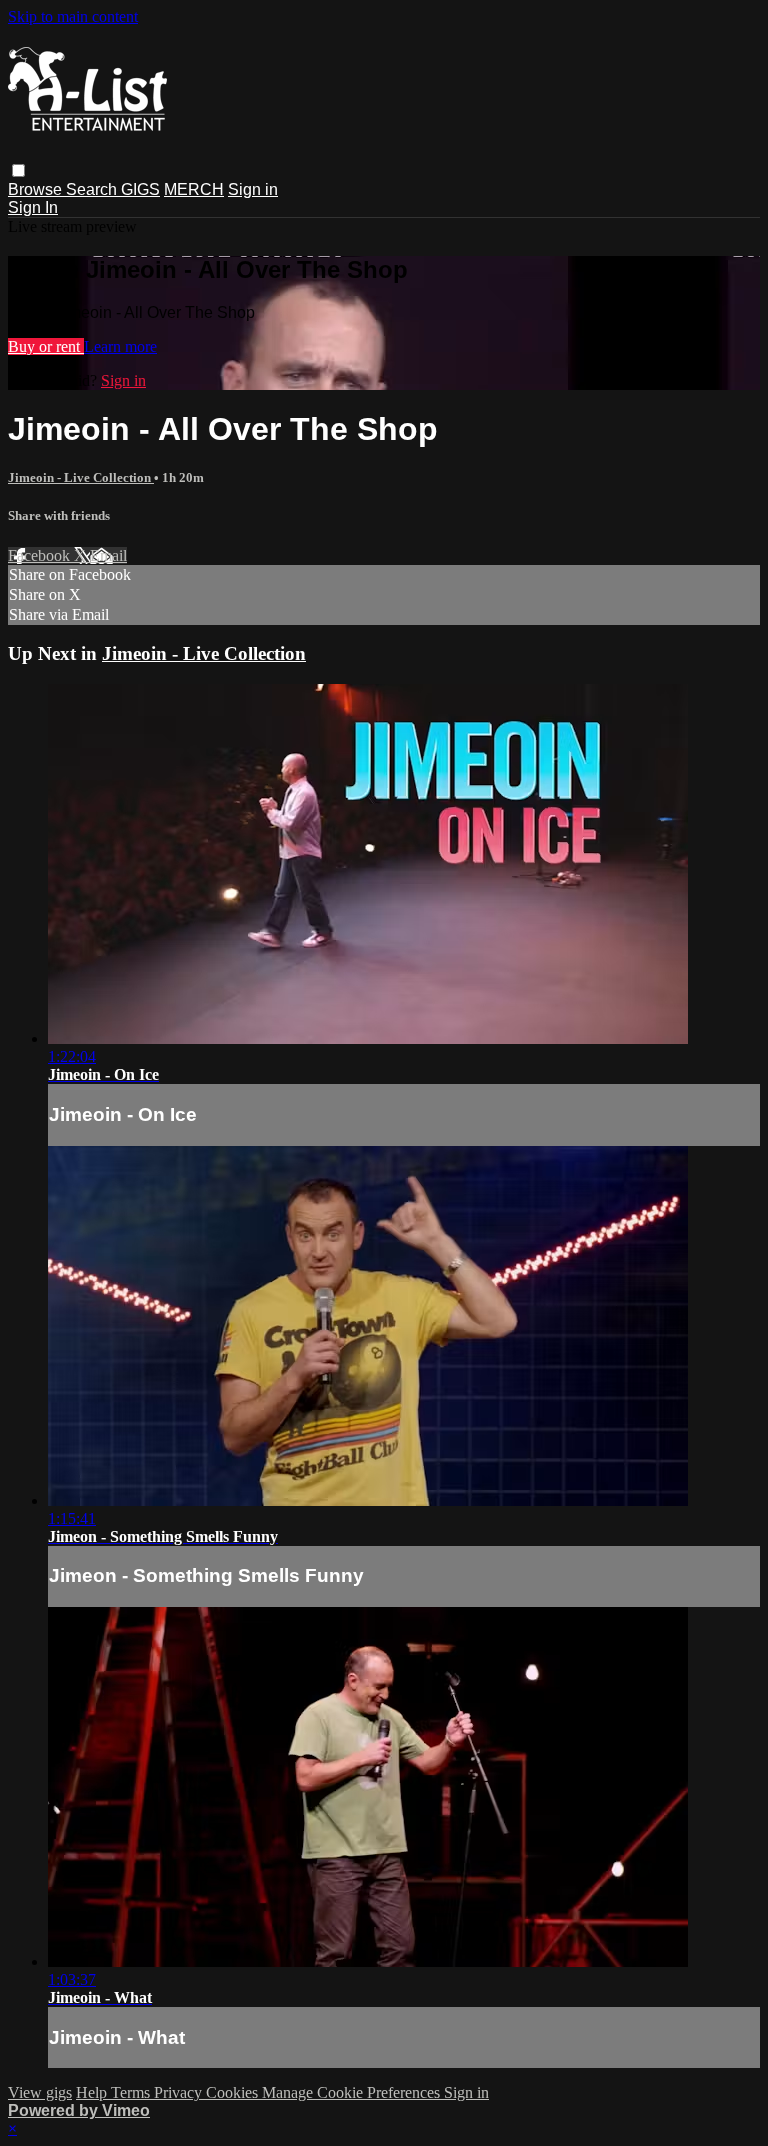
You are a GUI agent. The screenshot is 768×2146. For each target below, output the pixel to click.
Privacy (180, 2092)
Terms (132, 2092)
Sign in (253, 189)
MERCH (194, 189)
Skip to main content (73, 16)
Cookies (234, 2092)
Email (108, 555)
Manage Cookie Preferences (353, 2092)
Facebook (41, 555)
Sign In (33, 207)
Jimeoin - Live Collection (81, 477)
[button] (18, 170)
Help (93, 2092)
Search (93, 189)
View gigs (40, 2092)
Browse (37, 189)
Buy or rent (46, 346)
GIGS (140, 189)
